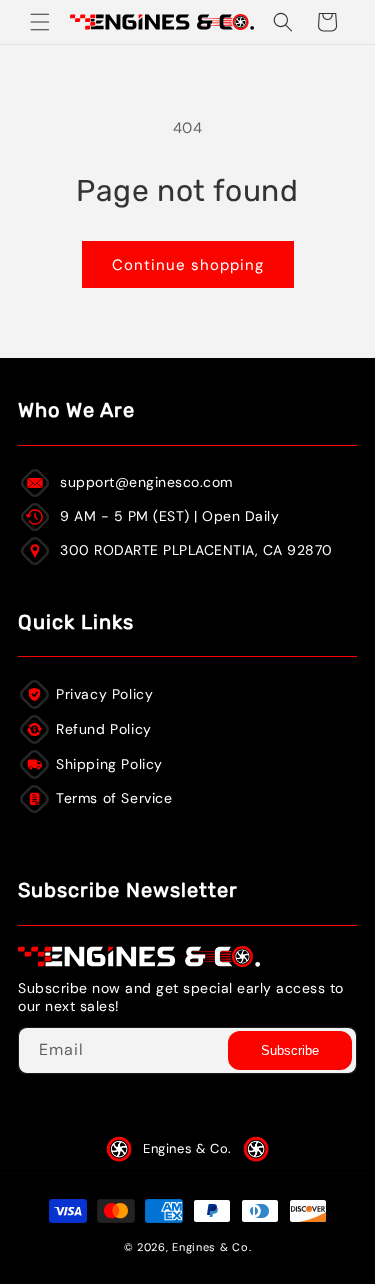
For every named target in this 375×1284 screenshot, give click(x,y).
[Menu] (40, 22)
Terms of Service (114, 798)
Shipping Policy (109, 764)
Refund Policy (104, 729)
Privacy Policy (104, 694)
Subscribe (290, 1050)
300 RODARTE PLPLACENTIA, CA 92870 (196, 550)
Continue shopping (188, 265)
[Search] (283, 22)
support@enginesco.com (146, 482)
